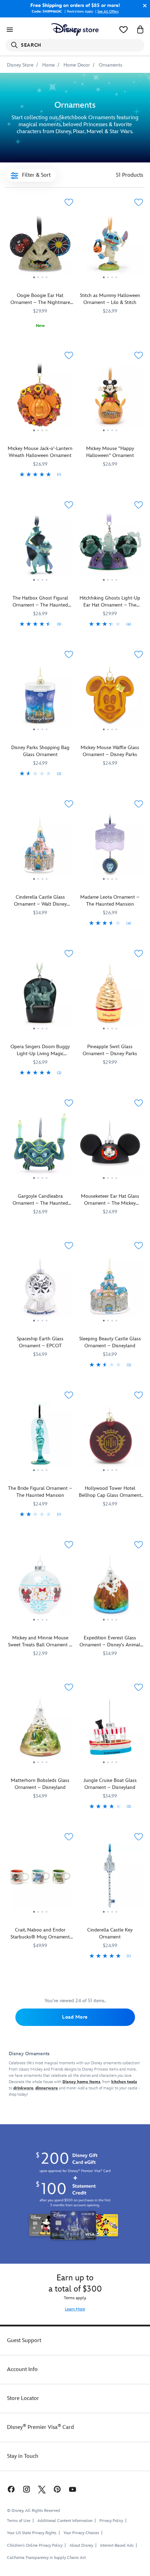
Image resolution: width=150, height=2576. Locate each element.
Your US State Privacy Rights (32, 2533)
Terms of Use (19, 2521)
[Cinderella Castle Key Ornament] (110, 1879)
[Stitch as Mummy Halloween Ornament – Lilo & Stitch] (110, 244)
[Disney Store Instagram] (27, 2489)
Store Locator (23, 2398)
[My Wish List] (123, 30)
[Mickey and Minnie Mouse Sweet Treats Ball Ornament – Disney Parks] (40, 1587)
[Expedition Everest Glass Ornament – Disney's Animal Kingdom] (110, 1587)
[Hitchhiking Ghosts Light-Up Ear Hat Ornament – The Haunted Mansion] (110, 547)
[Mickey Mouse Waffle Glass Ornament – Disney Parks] (110, 696)
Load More (75, 2017)
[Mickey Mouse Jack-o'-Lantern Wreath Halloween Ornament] (40, 397)
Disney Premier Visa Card (40, 2427)
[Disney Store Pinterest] (57, 2489)
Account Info (22, 2369)
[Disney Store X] (42, 2489)
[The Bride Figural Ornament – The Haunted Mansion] (40, 1437)
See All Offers (108, 12)
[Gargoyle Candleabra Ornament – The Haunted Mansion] (40, 1145)
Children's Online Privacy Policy (35, 2545)
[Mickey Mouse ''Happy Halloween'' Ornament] (110, 397)
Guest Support (24, 2341)
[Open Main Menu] (10, 30)
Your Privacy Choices (81, 2533)
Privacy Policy (111, 2521)
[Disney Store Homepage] (75, 30)
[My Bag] (140, 30)
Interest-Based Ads (117, 2545)
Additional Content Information (65, 2521)
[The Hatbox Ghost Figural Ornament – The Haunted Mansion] (40, 547)
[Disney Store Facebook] (10, 2489)
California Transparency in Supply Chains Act (46, 2558)
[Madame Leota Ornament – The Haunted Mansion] (110, 846)
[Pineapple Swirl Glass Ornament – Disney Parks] (110, 995)
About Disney (81, 2545)
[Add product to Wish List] (69, 202)
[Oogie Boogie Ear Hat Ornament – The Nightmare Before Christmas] (40, 244)
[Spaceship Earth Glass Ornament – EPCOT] (40, 1287)
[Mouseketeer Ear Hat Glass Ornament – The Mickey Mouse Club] (110, 1145)
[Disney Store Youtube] (73, 2489)
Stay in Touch (23, 2456)
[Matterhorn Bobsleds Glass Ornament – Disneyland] (40, 1729)
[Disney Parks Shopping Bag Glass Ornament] (40, 696)
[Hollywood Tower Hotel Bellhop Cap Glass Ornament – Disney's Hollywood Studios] (110, 1437)
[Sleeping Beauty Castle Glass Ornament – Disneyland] (110, 1287)
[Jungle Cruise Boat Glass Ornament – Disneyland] (110, 1729)
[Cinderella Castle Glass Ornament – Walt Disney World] (40, 846)
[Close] (143, 6)
